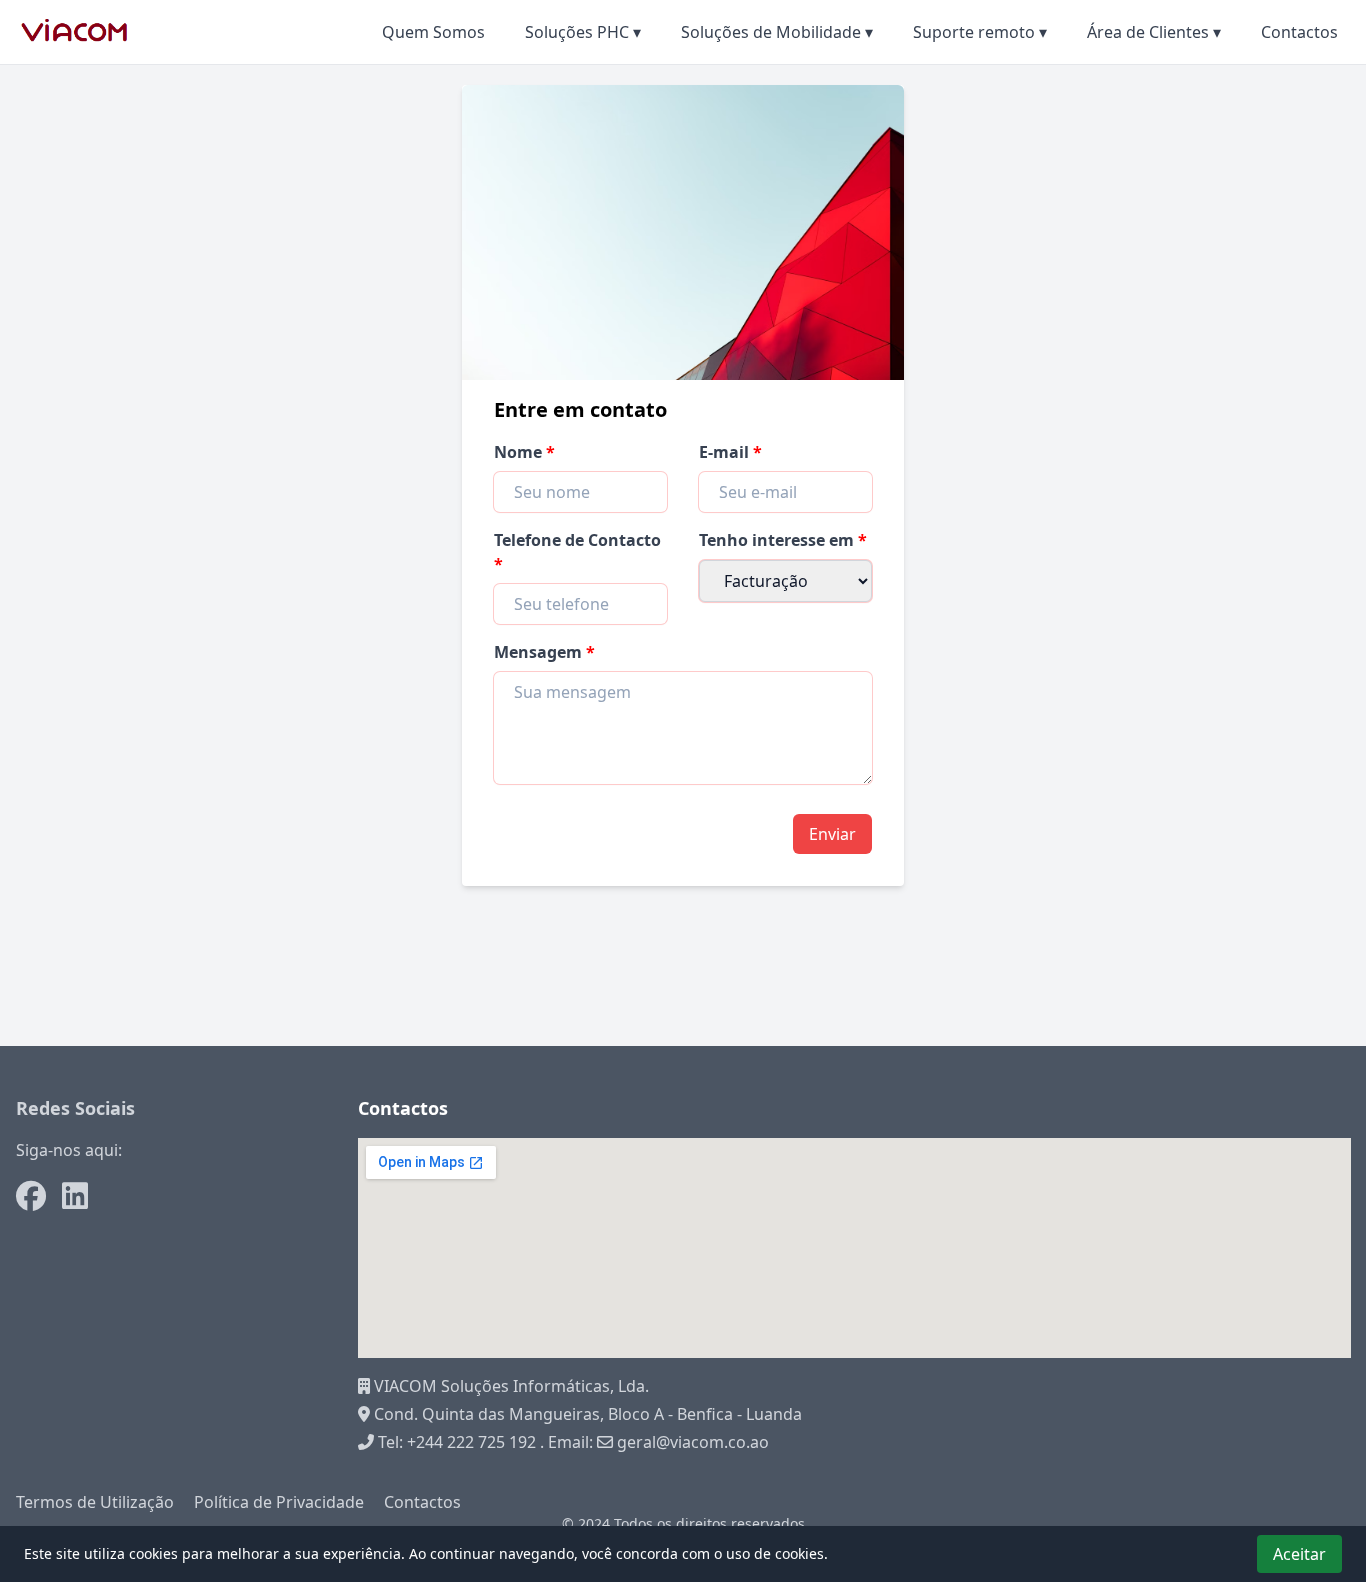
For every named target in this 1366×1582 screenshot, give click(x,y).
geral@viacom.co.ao (691, 1442)
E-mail (726, 452)
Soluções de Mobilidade (777, 32)
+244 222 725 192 (471, 1442)
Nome (520, 452)
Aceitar (1299, 1554)
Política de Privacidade (279, 1502)
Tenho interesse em (778, 540)
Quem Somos (433, 32)
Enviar (832, 834)
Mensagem (540, 652)
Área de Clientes (1154, 32)
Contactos (1299, 32)
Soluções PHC (583, 32)
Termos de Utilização (95, 1502)
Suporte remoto (980, 32)
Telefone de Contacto (577, 540)
